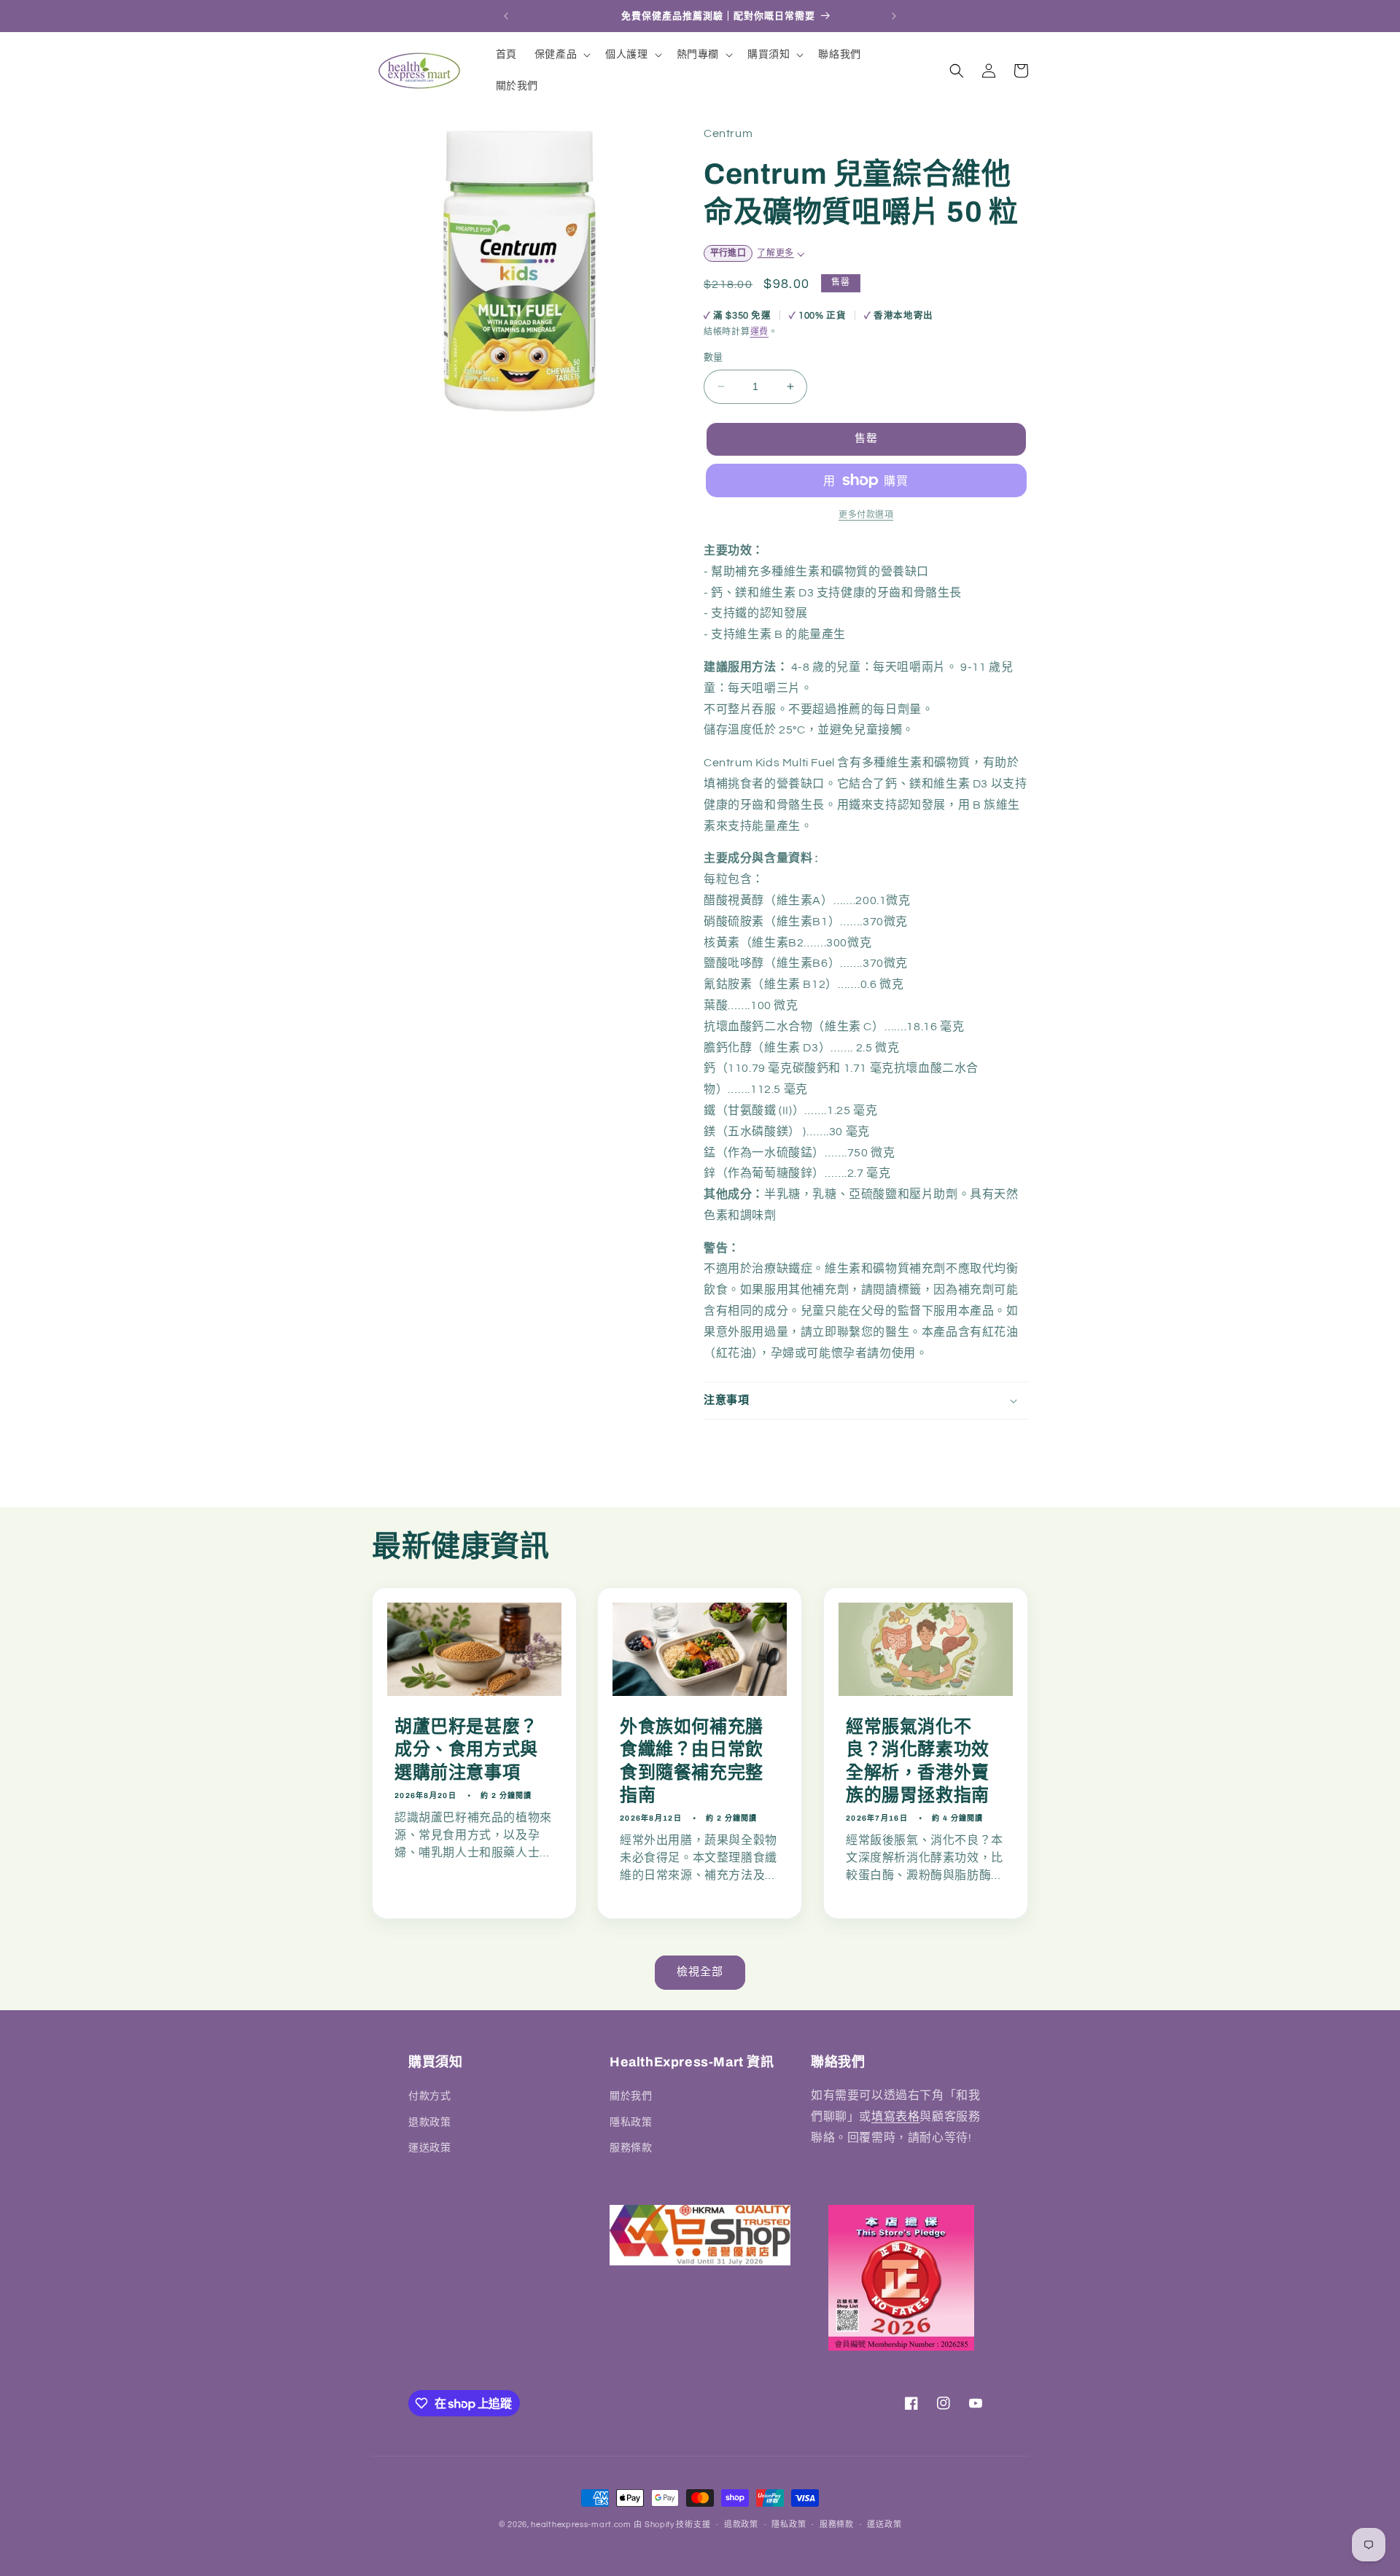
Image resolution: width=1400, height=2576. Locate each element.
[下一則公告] (894, 16)
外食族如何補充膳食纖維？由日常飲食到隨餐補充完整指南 (692, 1761)
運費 (759, 332)
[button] (561, 55)
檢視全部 (700, 1972)
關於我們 (631, 2096)
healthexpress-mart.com (581, 2525)
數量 (713, 357)
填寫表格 (895, 2117)
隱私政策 (631, 2122)
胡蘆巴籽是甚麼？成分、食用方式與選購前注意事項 (466, 1749)
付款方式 (429, 2096)
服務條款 (631, 2148)
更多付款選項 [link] (866, 515)
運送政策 (429, 2148)
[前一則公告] (506, 16)
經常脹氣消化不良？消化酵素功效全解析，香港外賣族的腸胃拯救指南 (918, 1761)
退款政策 (429, 2122)
